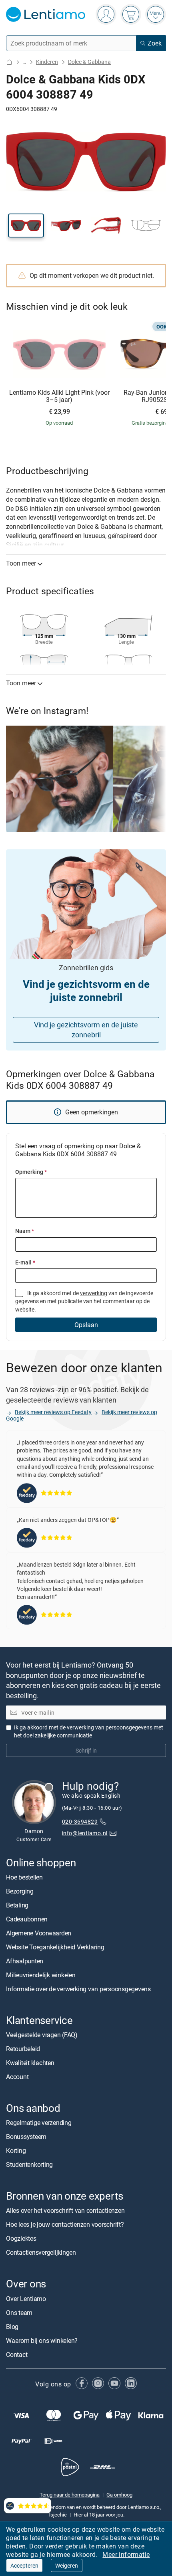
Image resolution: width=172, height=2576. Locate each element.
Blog (12, 2327)
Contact (17, 2354)
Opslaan (86, 1325)
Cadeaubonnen (27, 1919)
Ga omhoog (119, 2495)
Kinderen (47, 62)
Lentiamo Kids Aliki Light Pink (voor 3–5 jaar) (59, 396)
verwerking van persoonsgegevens (110, 1728)
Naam (25, 1231)
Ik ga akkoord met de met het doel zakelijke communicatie (89, 1732)
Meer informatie (126, 2554)
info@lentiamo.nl (85, 1833)
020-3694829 (80, 1821)
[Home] (9, 62)
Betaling (17, 1905)
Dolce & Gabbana (89, 62)
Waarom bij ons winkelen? (42, 2341)
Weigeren (67, 2565)
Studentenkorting (29, 2165)
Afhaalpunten (25, 1961)
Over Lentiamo (26, 2299)
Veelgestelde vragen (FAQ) (42, 2035)
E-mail (25, 1262)
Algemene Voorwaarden (39, 1933)
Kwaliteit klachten (30, 2063)
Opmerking (31, 1172)
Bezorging (20, 1891)
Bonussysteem (26, 2137)
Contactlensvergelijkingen (41, 2253)
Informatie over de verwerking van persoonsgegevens (78, 1989)
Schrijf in (86, 1751)
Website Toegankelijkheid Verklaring (55, 1947)
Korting (16, 2151)
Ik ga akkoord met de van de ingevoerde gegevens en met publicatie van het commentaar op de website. (84, 1301)
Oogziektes (21, 2239)
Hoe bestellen (24, 1877)
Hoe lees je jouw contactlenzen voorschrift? (65, 2225)
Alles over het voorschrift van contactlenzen (65, 2211)
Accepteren (24, 2565)
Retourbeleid (23, 2049)
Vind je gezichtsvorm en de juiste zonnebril (86, 1030)
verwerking (94, 1293)
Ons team (19, 2313)
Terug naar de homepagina (70, 2495)
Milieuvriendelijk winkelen (41, 1975)
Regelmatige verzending (39, 2123)
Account (17, 2077)
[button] (26, 226)
